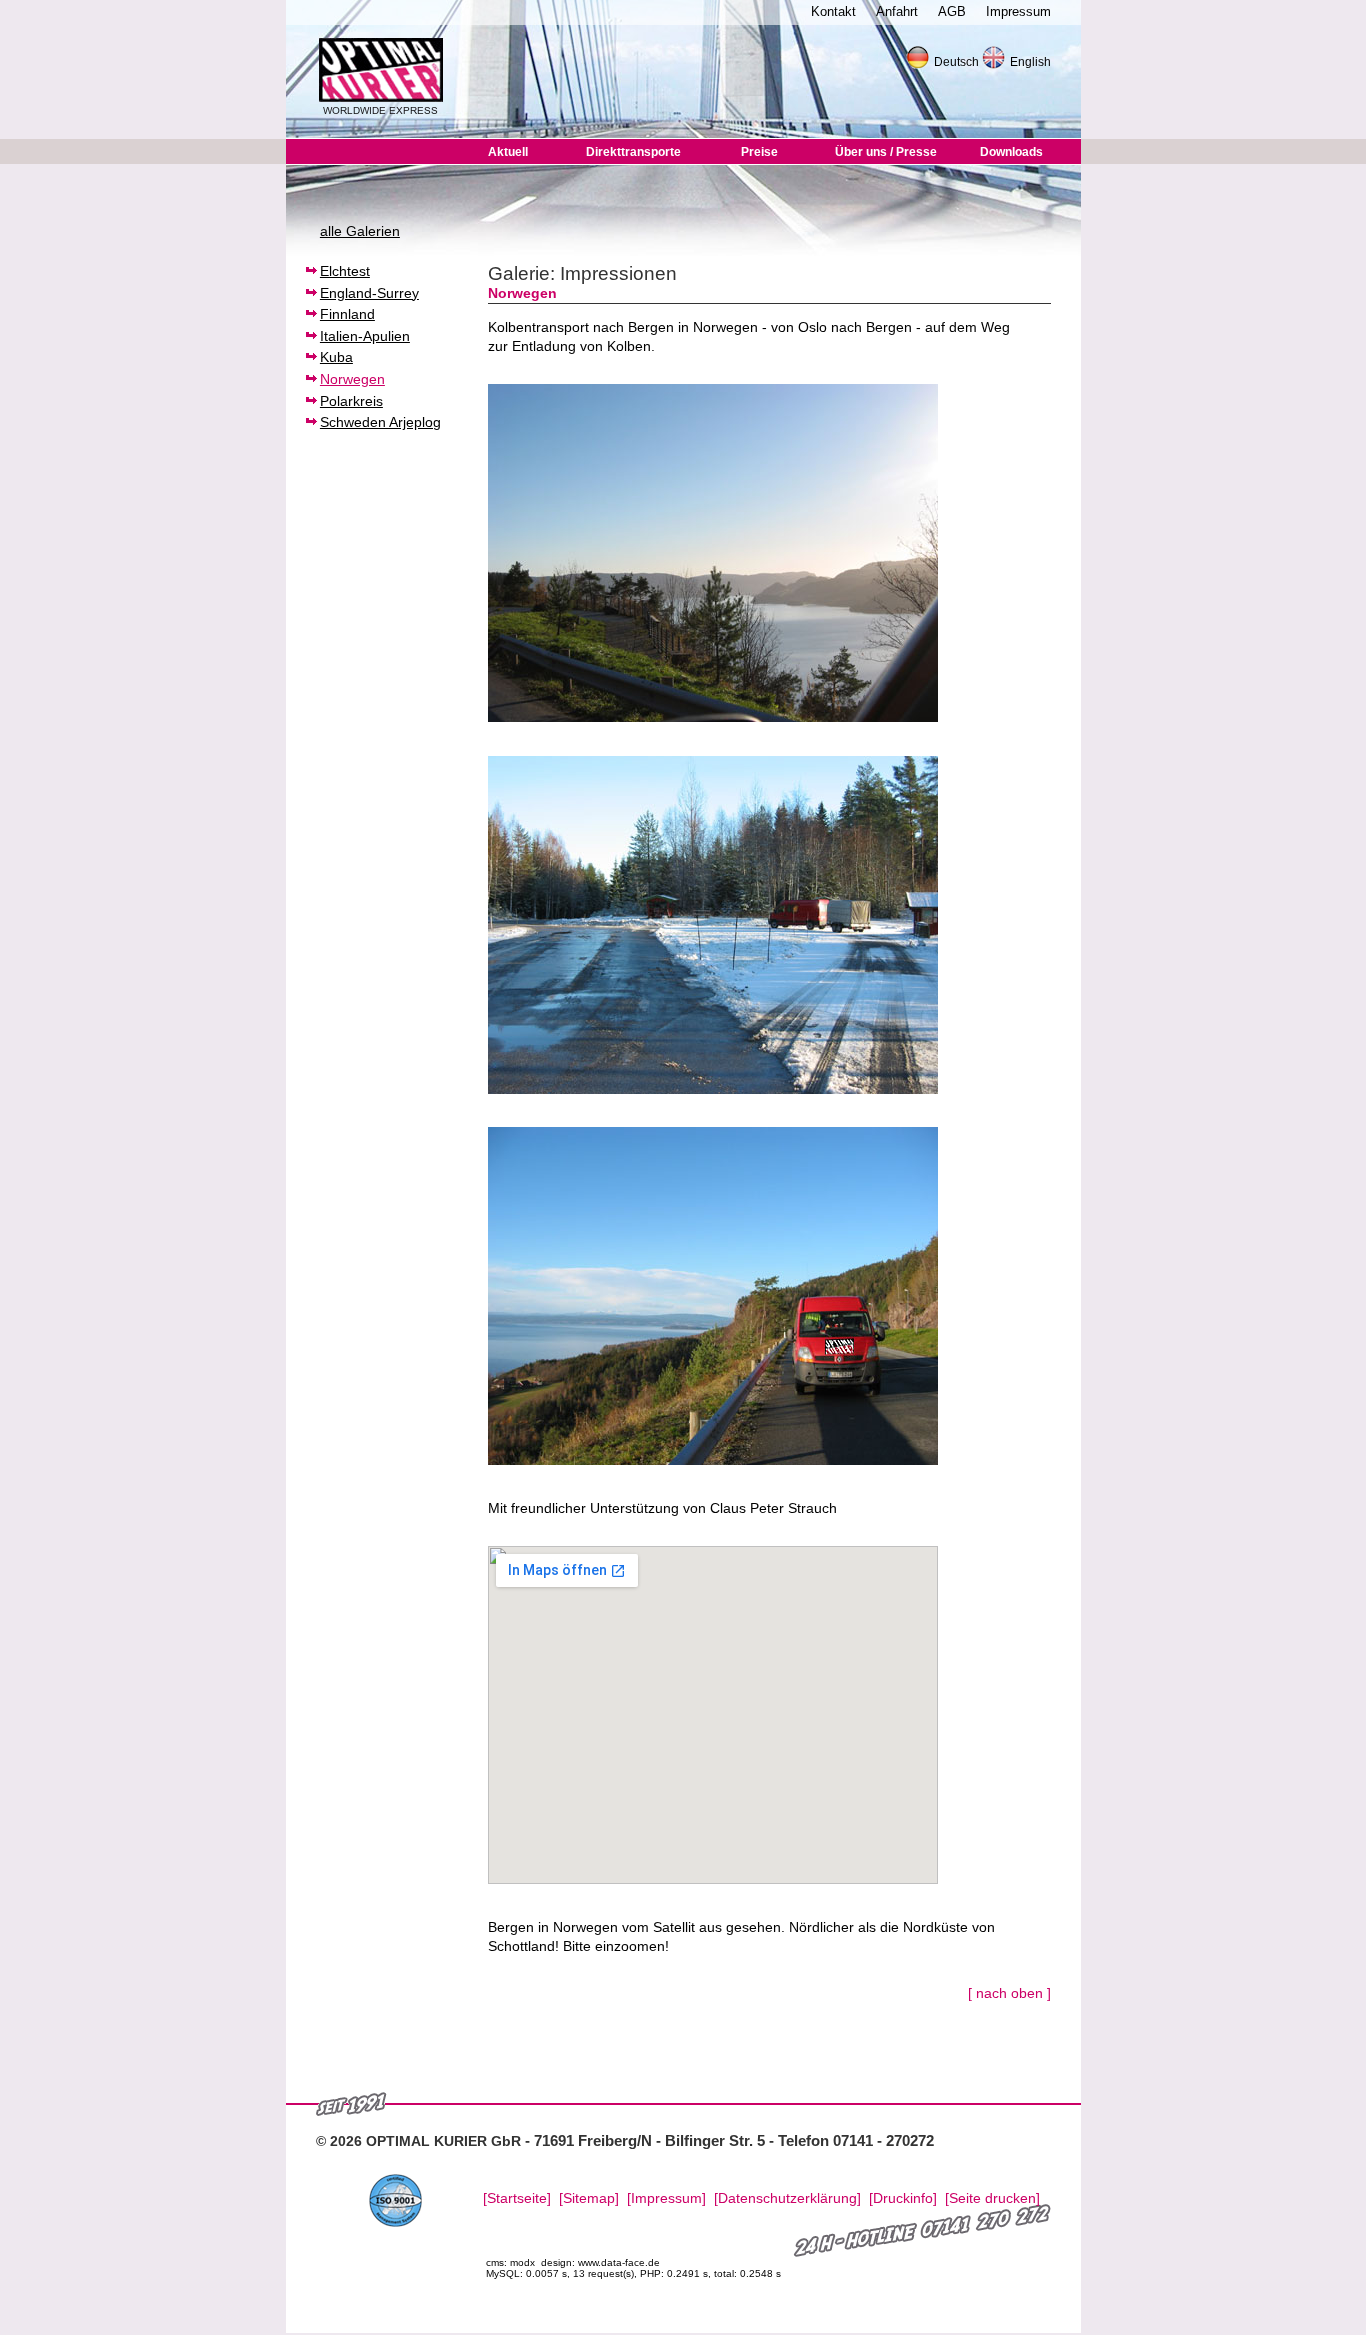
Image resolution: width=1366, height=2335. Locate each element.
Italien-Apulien (365, 336)
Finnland (347, 314)
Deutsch (956, 62)
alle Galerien (360, 231)
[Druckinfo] (903, 2198)
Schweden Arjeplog (380, 422)
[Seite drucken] (992, 2198)
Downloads (1011, 152)
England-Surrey (369, 293)
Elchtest (345, 271)
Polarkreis (351, 401)
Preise (759, 152)
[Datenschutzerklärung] (787, 2198)
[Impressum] (666, 2198)
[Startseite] (517, 2198)
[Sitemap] (589, 2198)
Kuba (336, 357)
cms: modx (510, 2262)
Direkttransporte (633, 152)
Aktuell (508, 152)
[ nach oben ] (1009, 1993)
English (1030, 62)
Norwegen (352, 379)
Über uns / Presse (886, 152)
